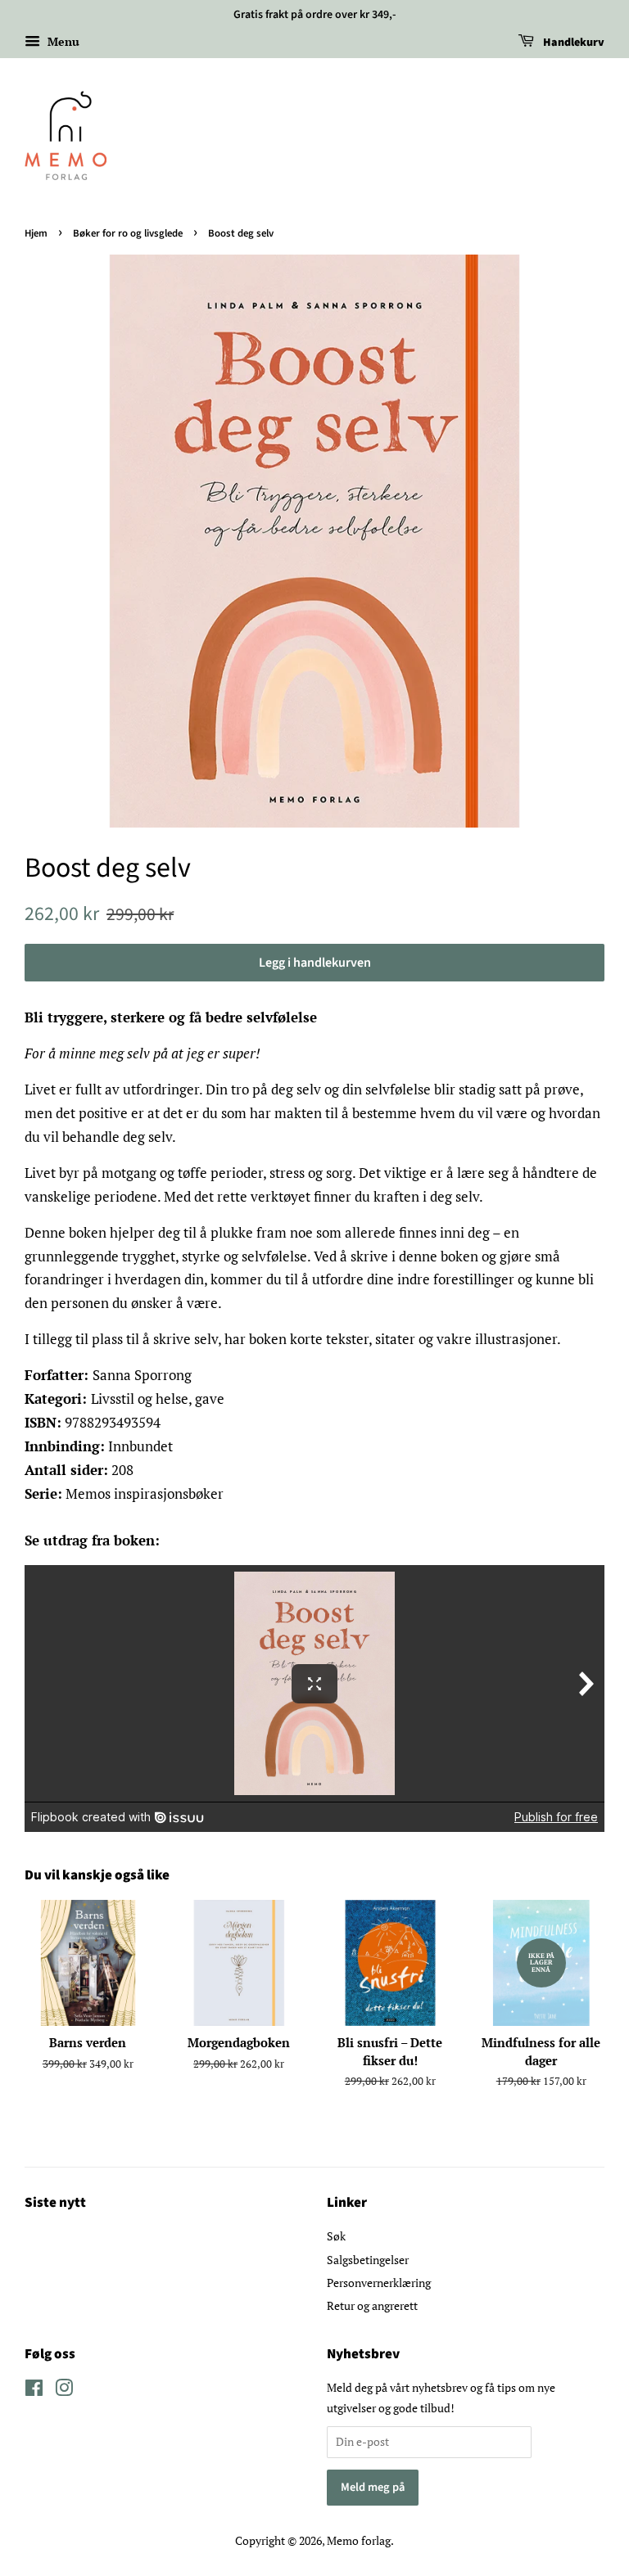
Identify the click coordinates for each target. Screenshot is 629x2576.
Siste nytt (55, 2203)
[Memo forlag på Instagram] (64, 2391)
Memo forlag (359, 2540)
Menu (62, 41)
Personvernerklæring (379, 2283)
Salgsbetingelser (368, 2260)
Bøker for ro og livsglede (128, 233)
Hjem (36, 233)
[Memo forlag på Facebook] (34, 2391)
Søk (336, 2236)
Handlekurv (572, 43)
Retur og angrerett (372, 2305)
